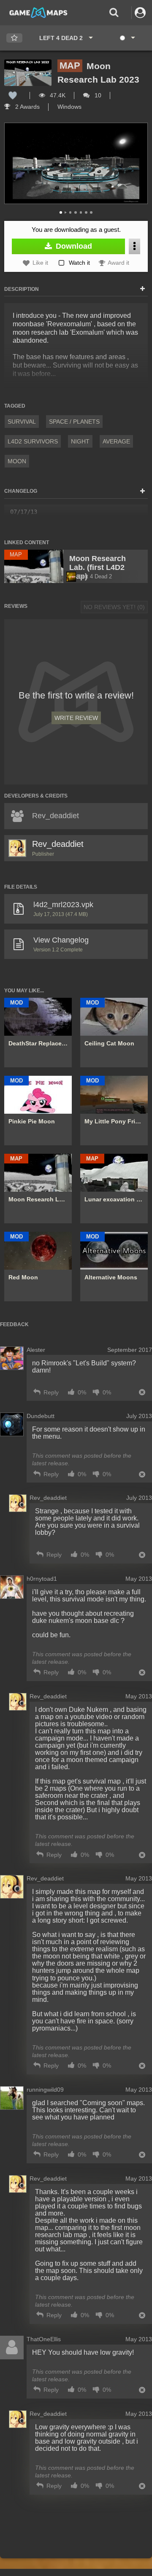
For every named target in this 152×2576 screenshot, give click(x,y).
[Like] (13, 95)
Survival (22, 422)
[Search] (114, 12)
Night (80, 441)
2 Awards (27, 107)
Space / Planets (74, 422)
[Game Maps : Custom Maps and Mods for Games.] (38, 12)
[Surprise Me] (127, 38)
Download (73, 246)
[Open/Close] (142, 289)
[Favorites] (14, 38)
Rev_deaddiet (58, 844)
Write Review (76, 718)
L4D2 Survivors (33, 441)
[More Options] (134, 246)
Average (116, 441)
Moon (17, 461)
